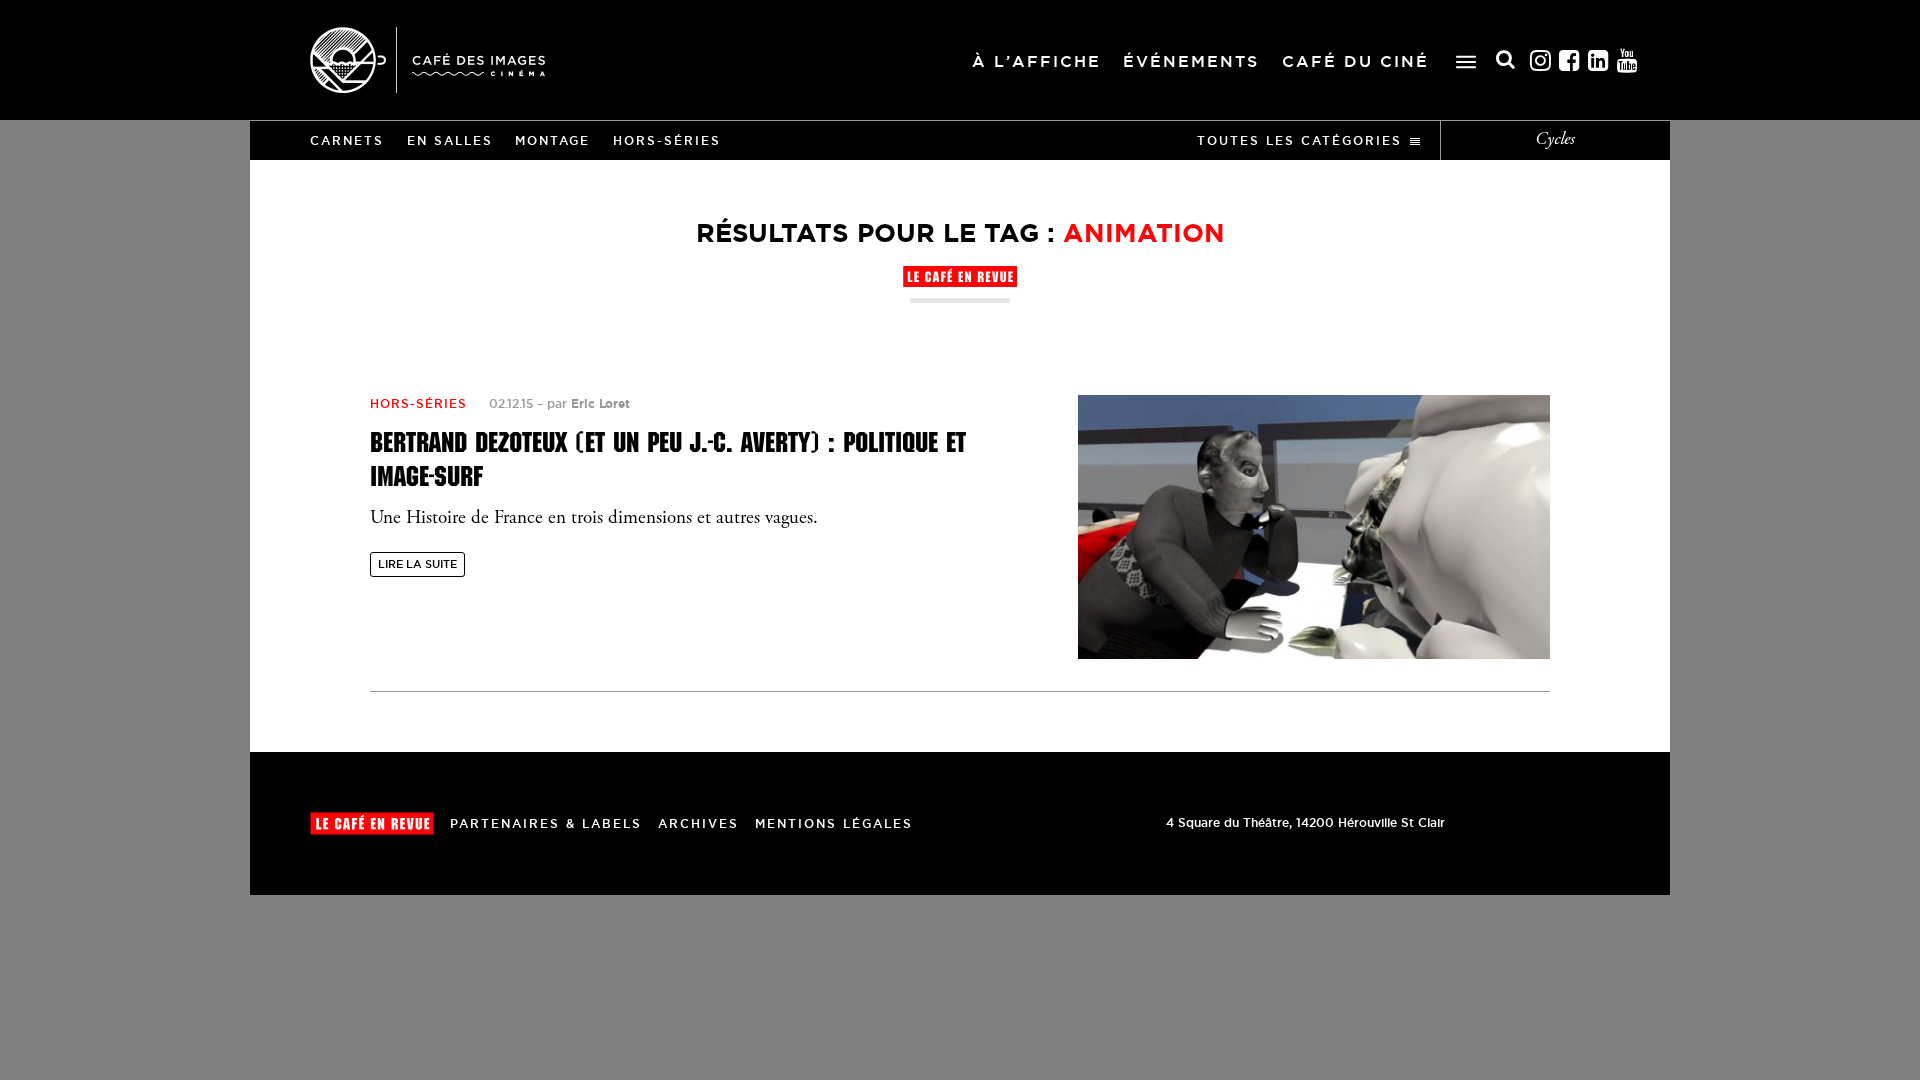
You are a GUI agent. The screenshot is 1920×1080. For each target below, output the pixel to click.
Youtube (1628, 60)
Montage (552, 140)
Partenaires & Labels (546, 823)
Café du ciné (1355, 61)
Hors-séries (667, 140)
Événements (1191, 61)
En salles (450, 140)
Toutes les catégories (1299, 140)
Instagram (1541, 60)
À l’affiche (1036, 61)
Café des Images (427, 60)
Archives (698, 823)
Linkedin (1599, 60)
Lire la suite (417, 564)
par (588, 403)
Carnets (347, 140)
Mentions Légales (834, 823)
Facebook (1570, 60)
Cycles (1555, 140)
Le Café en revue (372, 823)
